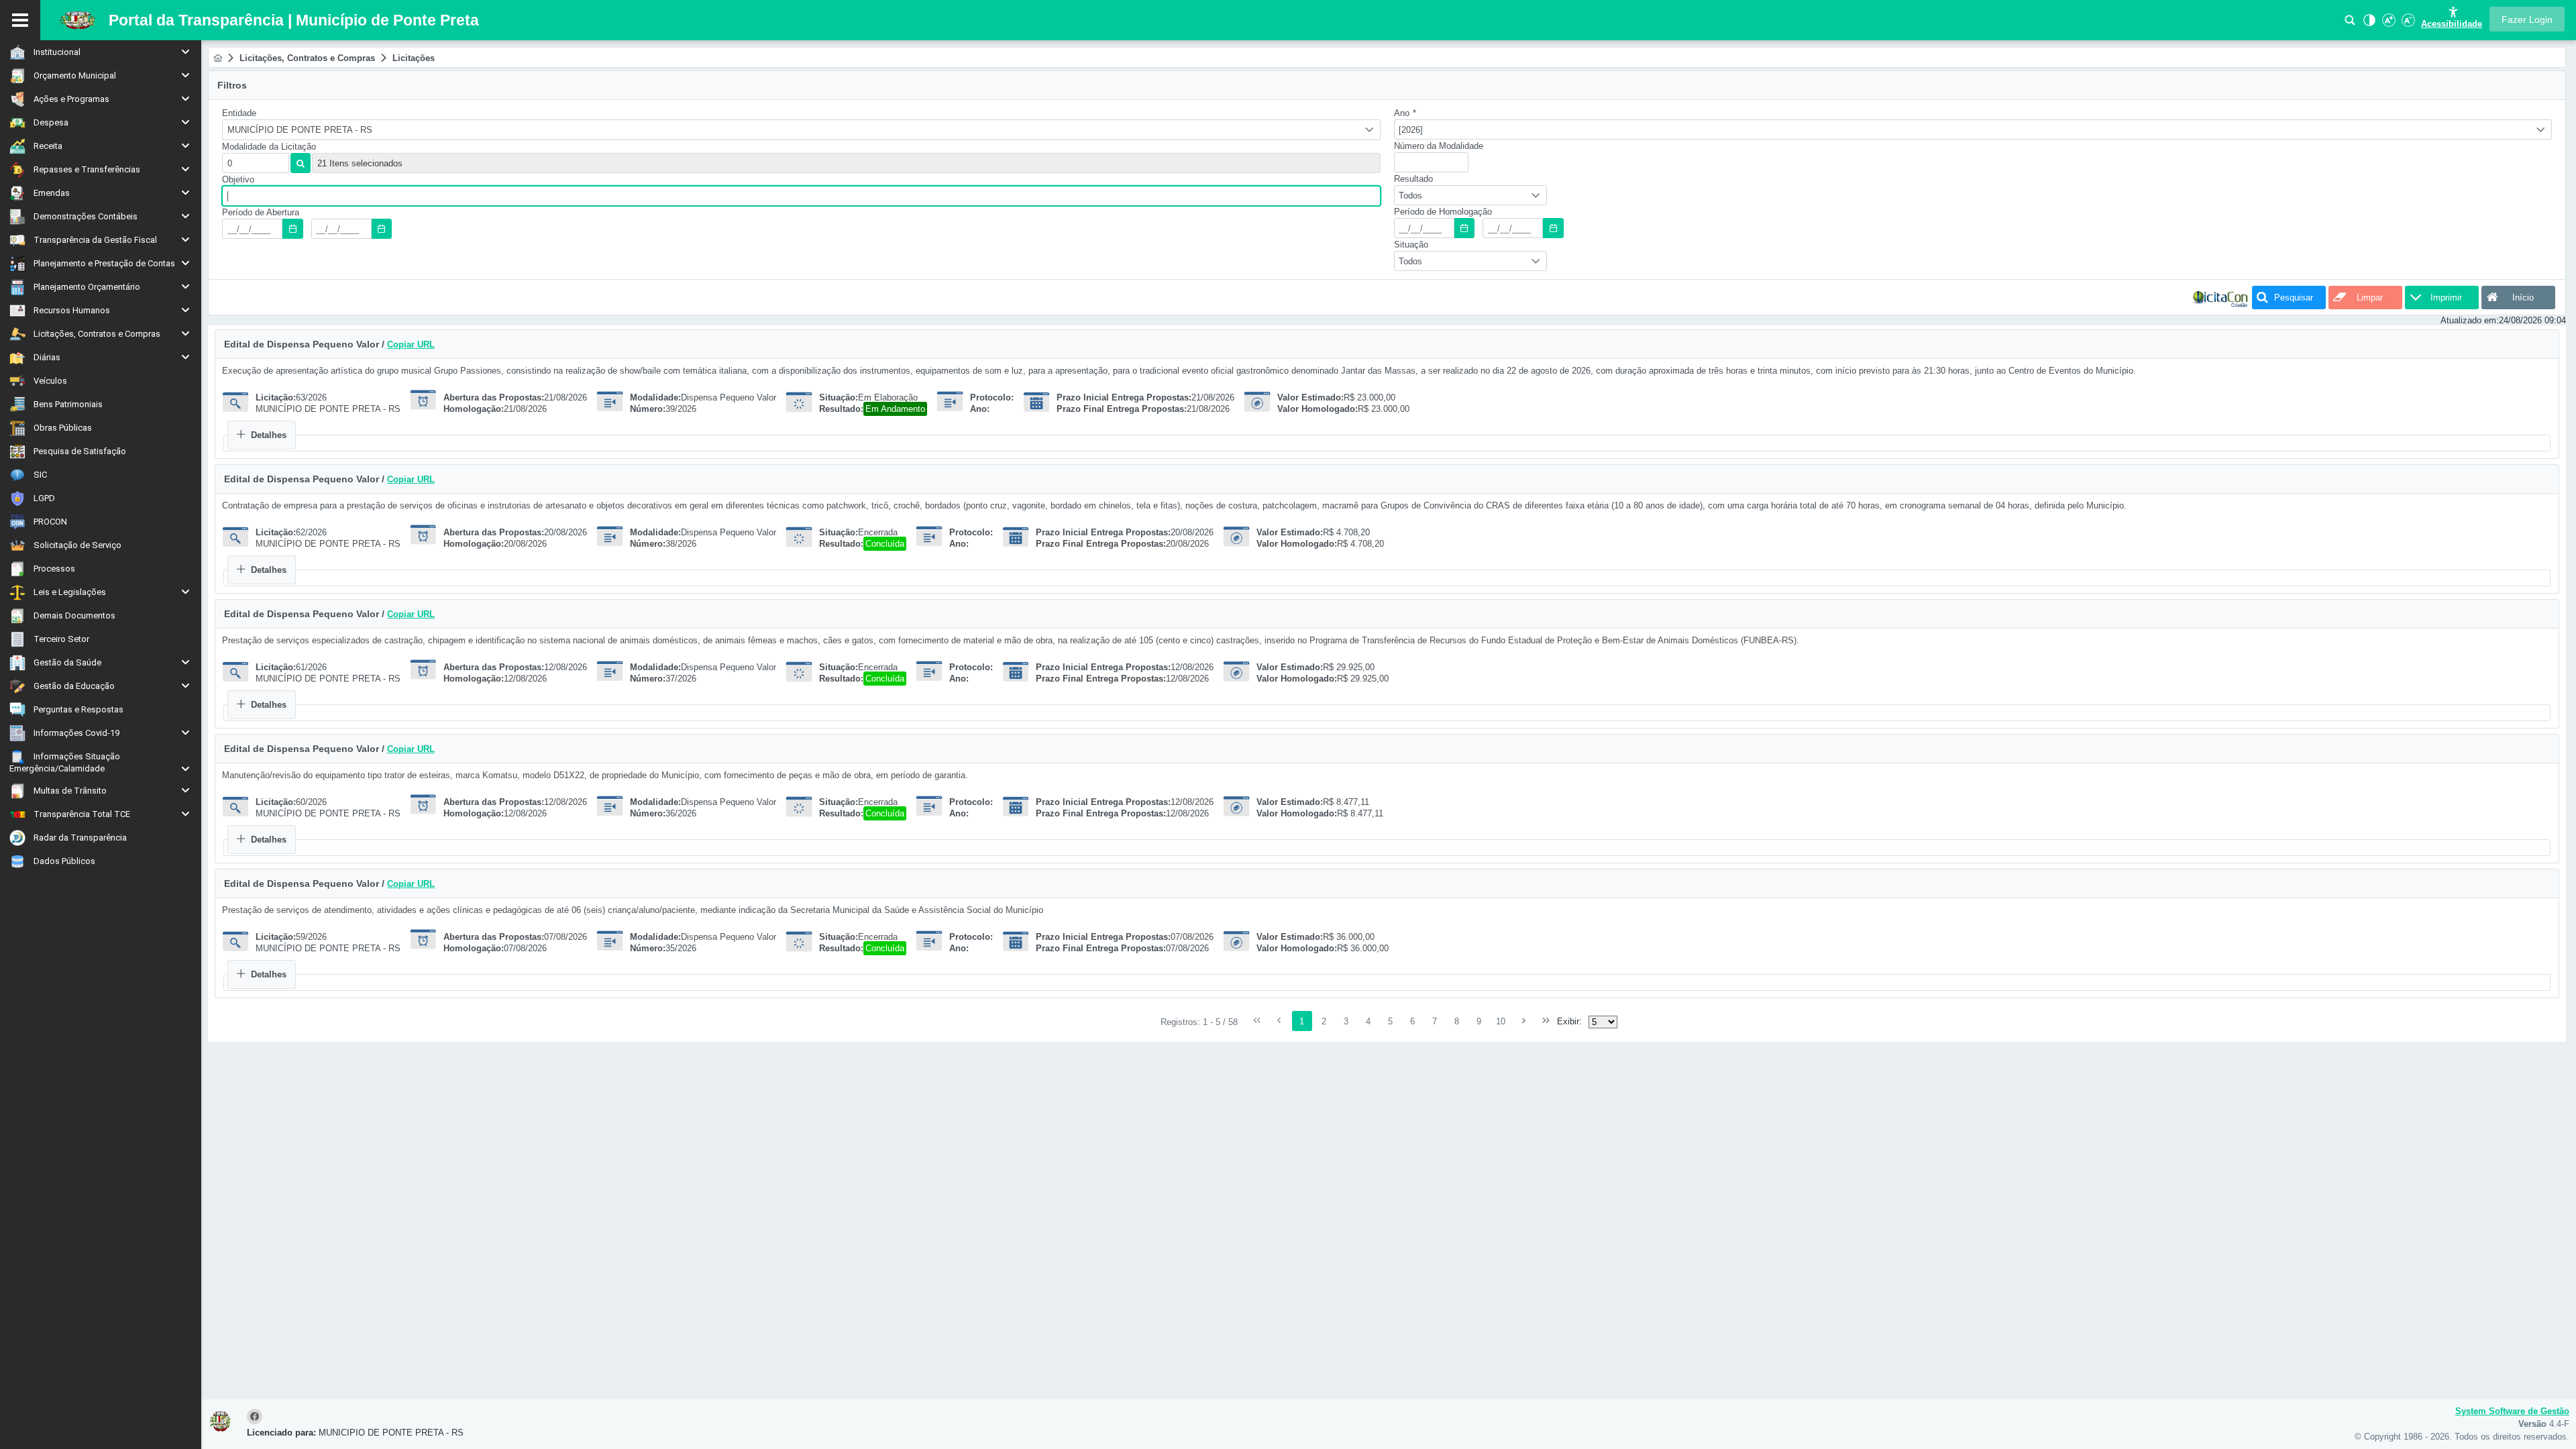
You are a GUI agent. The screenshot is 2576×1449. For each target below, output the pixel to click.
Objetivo (238, 179)
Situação (1411, 245)
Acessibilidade (2452, 24)
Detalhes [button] (269, 435)
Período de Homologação (1443, 212)
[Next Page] (1523, 1021)
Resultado (1413, 179)
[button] (2527, 19)
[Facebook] (257, 1417)
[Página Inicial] (218, 58)
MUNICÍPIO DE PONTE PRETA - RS (300, 130)
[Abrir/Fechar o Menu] (20, 20)
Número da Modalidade (1439, 146)
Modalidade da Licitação (269, 147)
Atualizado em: (2470, 320)
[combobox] (801, 130)
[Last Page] (1546, 1021)
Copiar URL (411, 344)
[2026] (1411, 130)
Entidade (239, 113)
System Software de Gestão (2512, 1411)
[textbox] (256, 163)
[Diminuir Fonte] (2407, 24)
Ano (1405, 113)
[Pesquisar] (2350, 24)
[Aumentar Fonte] (2387, 24)
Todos (1410, 196)
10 (1501, 1021)
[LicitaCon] (2220, 298)
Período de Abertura (261, 212)
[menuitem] (101, 52)
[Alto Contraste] (2368, 24)
